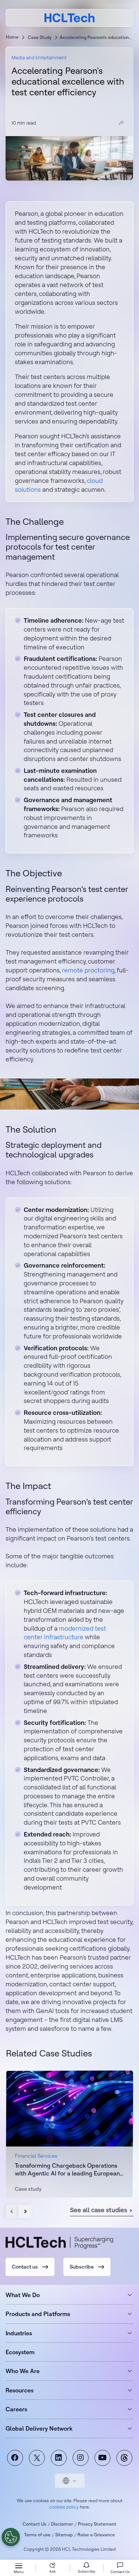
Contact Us (34, 2524)
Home (12, 37)
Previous (12, 2211)
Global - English (70, 2481)
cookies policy (64, 2507)
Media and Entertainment (39, 57)
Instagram (81, 2458)
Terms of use (37, 2535)
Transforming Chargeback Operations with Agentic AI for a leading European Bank (67, 2170)
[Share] (122, 123)
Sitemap (64, 2535)
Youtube (102, 2458)
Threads (124, 2458)
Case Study (40, 37)
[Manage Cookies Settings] (11, 2537)
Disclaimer (62, 2524)
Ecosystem (20, 2352)
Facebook (15, 2458)
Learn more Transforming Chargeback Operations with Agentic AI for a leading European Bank (69, 2134)
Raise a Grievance (96, 2535)
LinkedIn (59, 2458)
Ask (52, 2571)
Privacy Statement (97, 2524)
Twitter (37, 2458)
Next (25, 2211)
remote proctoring (88, 970)
